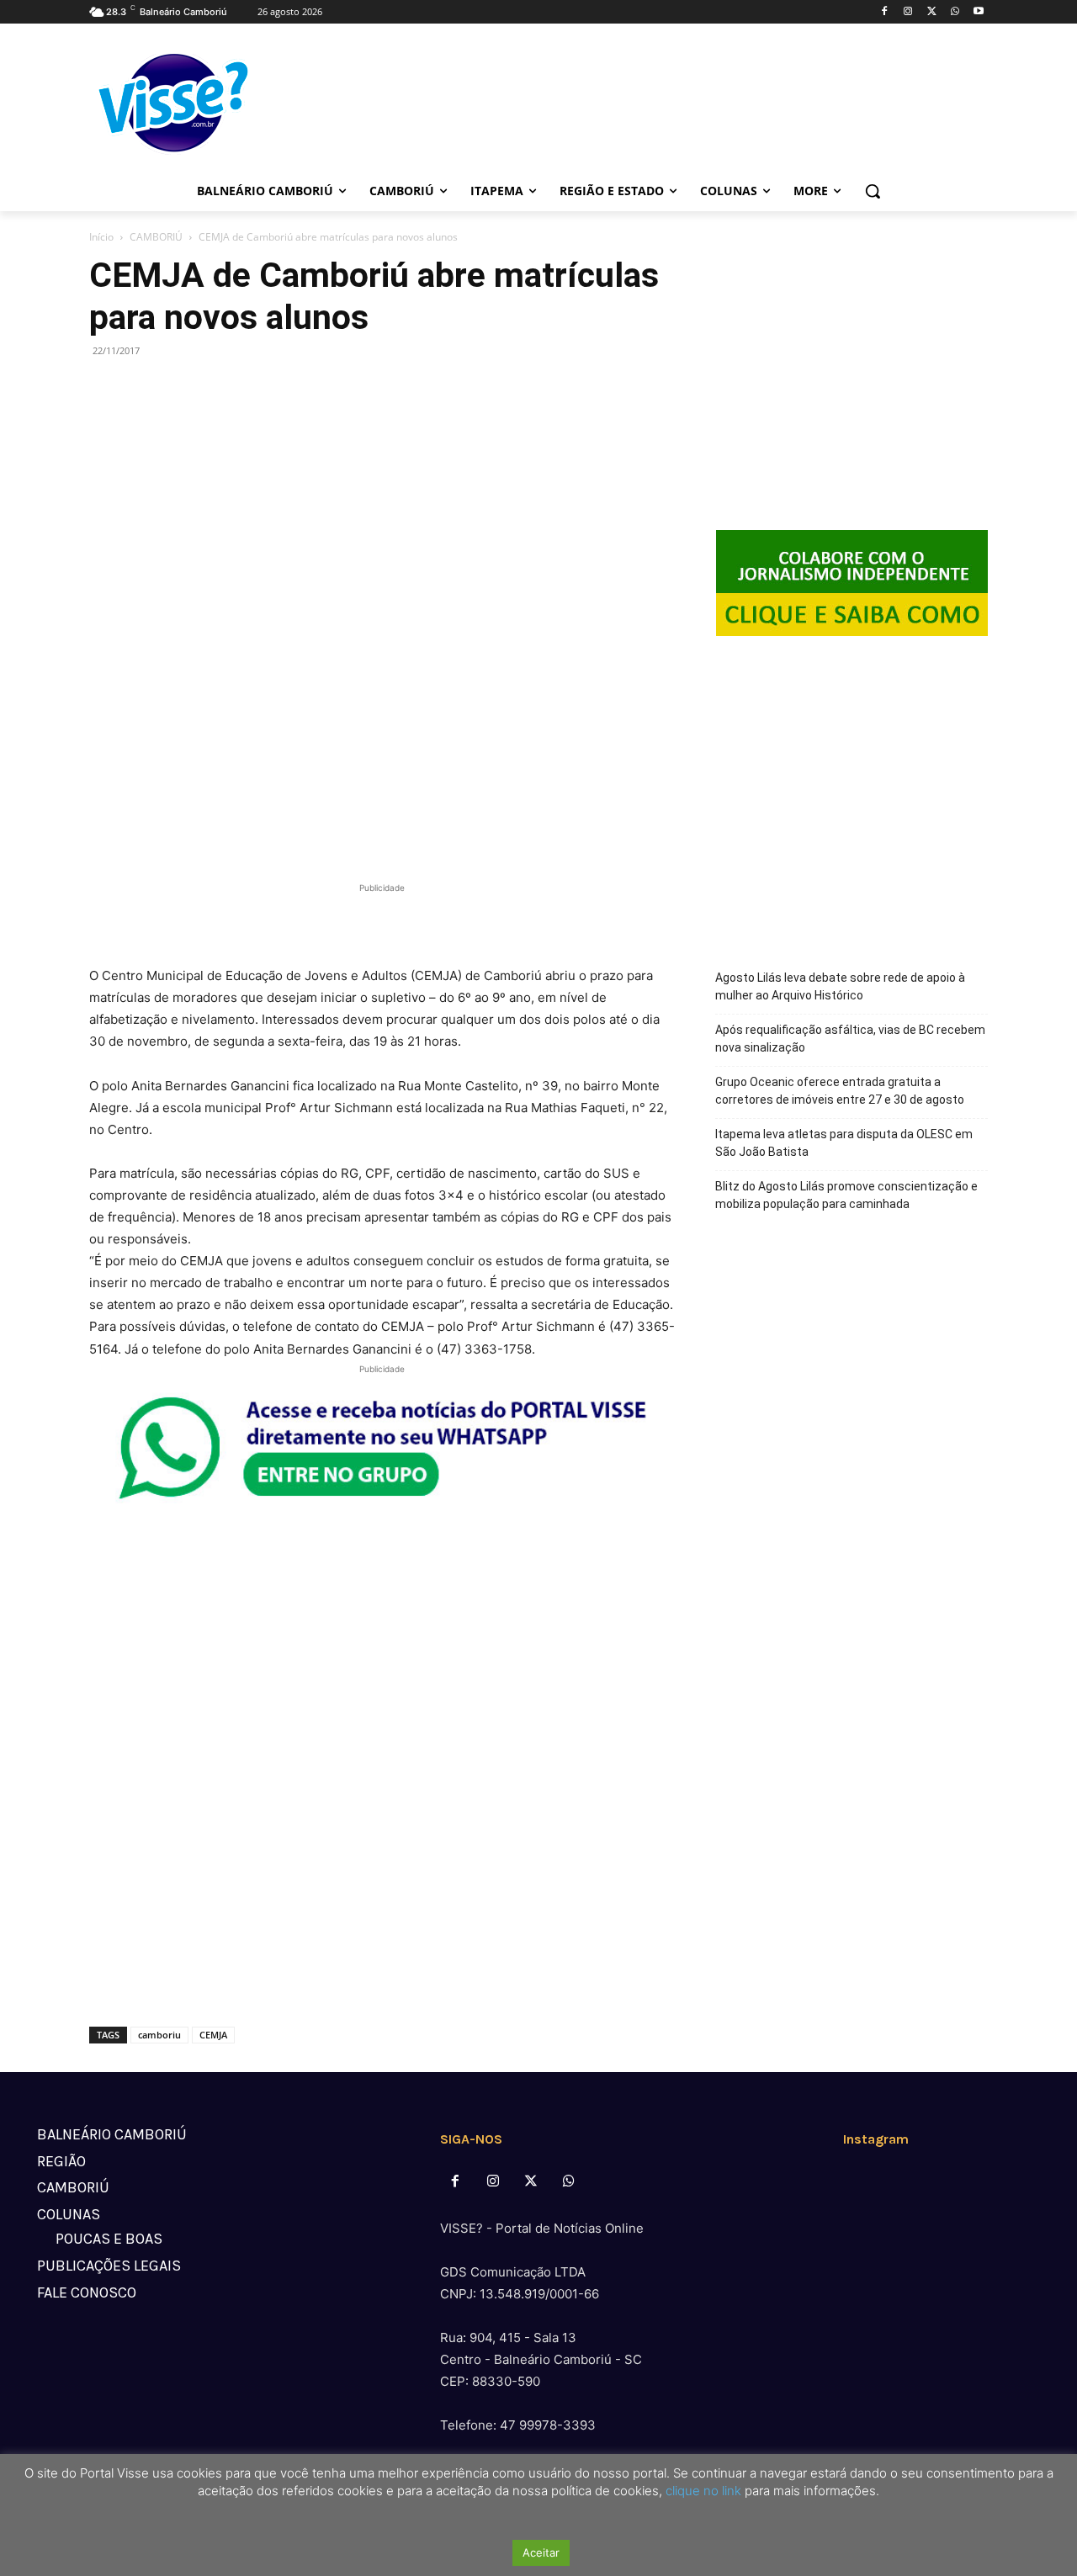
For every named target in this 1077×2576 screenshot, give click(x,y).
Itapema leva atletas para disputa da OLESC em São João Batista (844, 1143)
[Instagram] (908, 12)
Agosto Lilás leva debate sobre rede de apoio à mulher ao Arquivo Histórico (840, 986)
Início (101, 237)
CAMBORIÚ (156, 237)
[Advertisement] (382, 922)
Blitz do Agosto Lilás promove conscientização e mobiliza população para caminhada (846, 1195)
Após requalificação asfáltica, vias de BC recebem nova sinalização (850, 1039)
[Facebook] (885, 12)
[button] (873, 191)
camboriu (159, 2035)
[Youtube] (978, 12)
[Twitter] (932, 12)
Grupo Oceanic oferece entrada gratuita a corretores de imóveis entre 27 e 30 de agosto (840, 1091)
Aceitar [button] (541, 2552)
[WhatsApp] (955, 12)
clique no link (702, 2491)
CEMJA (213, 2035)
